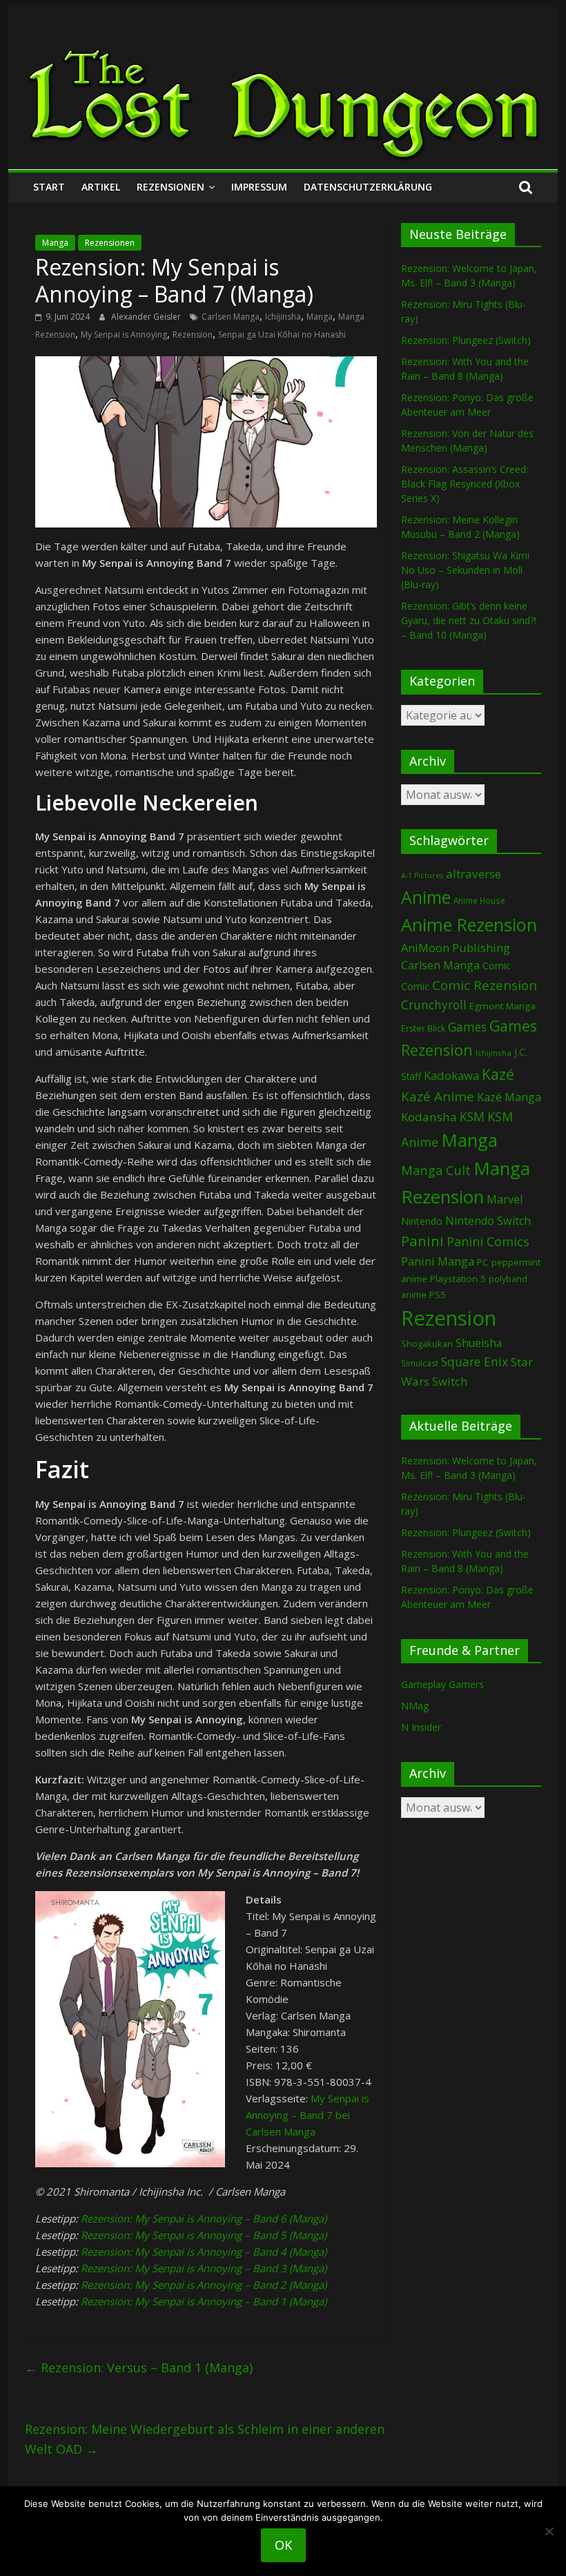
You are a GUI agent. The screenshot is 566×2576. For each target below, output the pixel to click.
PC (483, 1262)
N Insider (421, 1727)
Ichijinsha (283, 317)
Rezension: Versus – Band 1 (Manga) (139, 2367)
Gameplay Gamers (442, 1684)
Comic (497, 965)
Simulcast (420, 1363)
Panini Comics (488, 1241)
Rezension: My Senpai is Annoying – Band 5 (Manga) (204, 2235)
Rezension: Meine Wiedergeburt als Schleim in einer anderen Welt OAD (205, 2439)
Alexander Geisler (147, 317)
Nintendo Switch (488, 1221)
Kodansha (429, 1117)
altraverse (474, 874)
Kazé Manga (509, 1097)
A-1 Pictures (422, 875)
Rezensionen (170, 187)
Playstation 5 (458, 1279)
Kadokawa (451, 1075)
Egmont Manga (502, 1006)
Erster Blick (423, 1028)
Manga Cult (436, 1170)
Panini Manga (438, 1261)
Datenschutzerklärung (368, 187)
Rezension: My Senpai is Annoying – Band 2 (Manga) (204, 2285)
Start (49, 187)
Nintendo (422, 1221)
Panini (422, 1241)
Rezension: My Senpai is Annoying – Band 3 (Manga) (204, 2268)
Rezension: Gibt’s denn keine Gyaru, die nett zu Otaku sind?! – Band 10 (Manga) (469, 620)
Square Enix (475, 1362)
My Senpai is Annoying (124, 335)
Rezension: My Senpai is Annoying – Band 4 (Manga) (204, 2251)
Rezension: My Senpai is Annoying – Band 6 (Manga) (204, 2218)
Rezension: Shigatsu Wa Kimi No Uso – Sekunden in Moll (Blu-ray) (465, 570)
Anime (426, 897)
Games (467, 1027)
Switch (450, 1381)
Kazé (498, 1074)
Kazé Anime (438, 1096)
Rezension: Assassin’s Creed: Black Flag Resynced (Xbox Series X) (465, 484)
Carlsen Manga (231, 317)
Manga (55, 243)
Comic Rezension (485, 985)
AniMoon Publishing (456, 948)
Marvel (505, 1199)
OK (283, 2545)
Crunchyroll (434, 1005)
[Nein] (549, 2531)
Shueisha (479, 1343)
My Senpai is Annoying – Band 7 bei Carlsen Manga (308, 2115)
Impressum (259, 187)
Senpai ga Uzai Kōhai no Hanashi (282, 335)
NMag (415, 1706)
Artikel (101, 187)
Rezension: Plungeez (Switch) (466, 340)
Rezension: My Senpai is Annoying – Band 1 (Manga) (204, 2301)
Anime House (479, 901)
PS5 (438, 1295)
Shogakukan (427, 1344)
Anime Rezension (469, 924)
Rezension (193, 335)
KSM (472, 1116)
